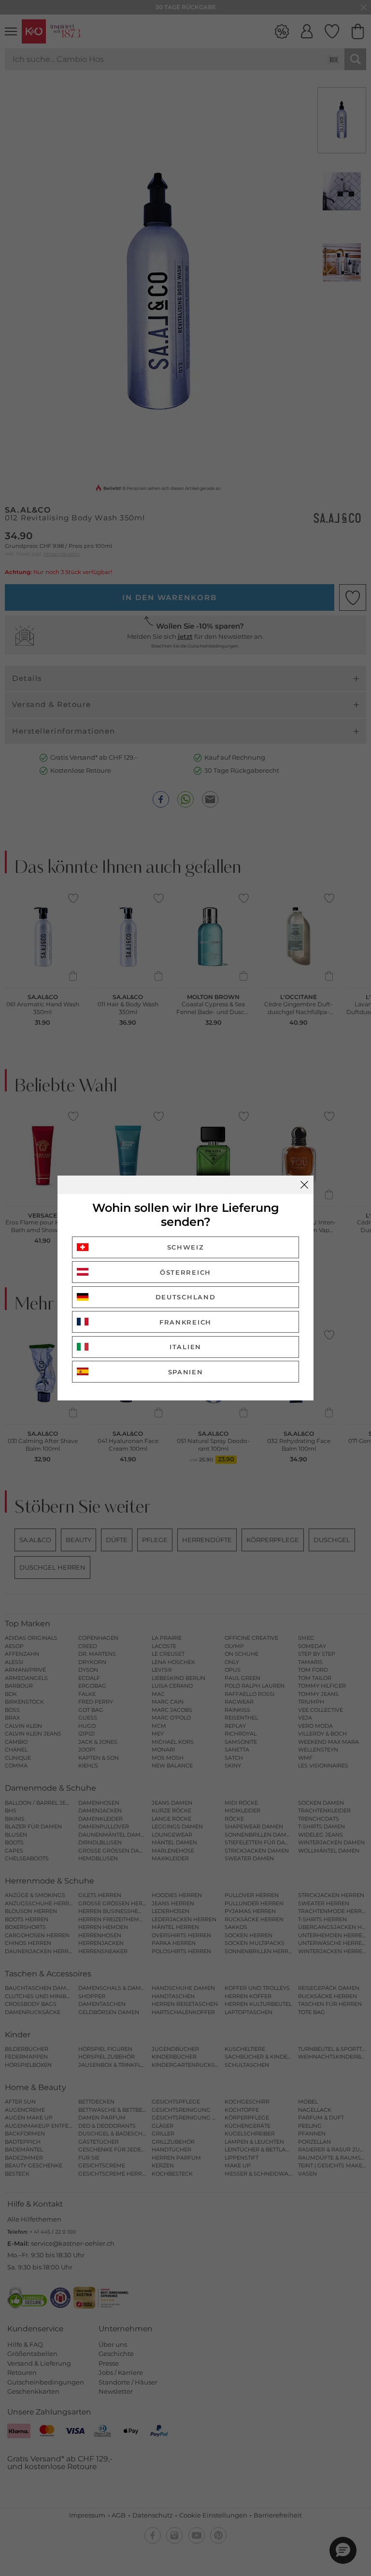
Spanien (186, 1372)
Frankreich (185, 1322)
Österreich (185, 1272)
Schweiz (186, 1247)
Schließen (304, 1185)
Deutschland (186, 1297)
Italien (185, 1347)
